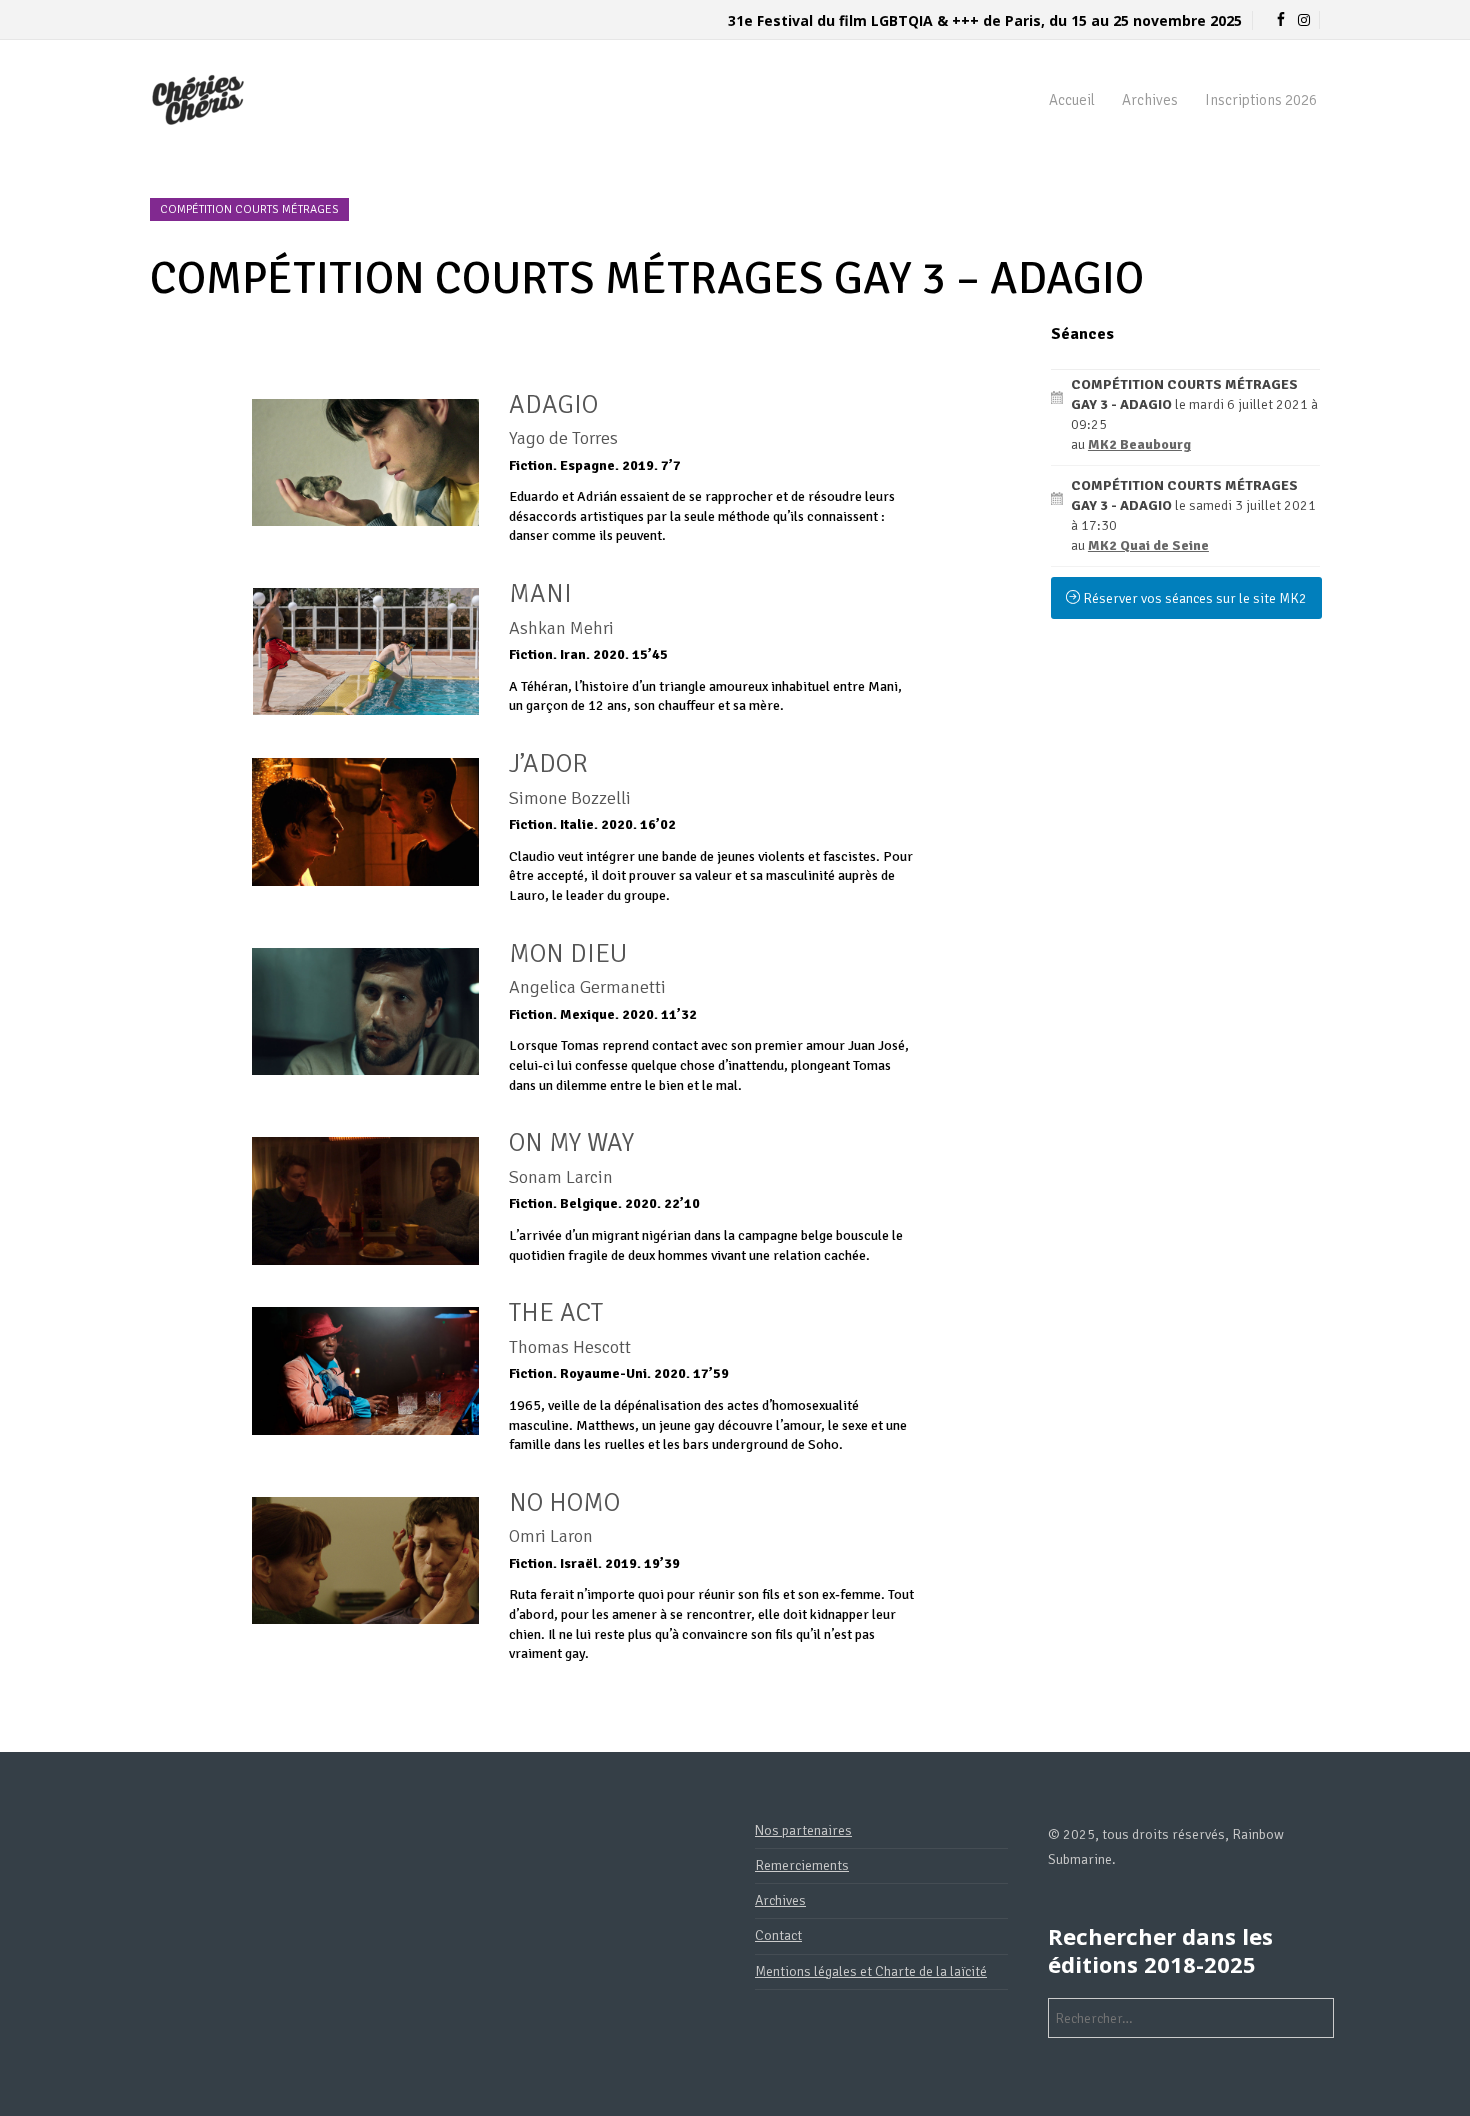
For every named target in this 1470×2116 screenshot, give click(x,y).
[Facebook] (1281, 21)
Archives (1150, 100)
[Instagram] (1304, 21)
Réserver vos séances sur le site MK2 (1193, 598)
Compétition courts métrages (249, 209)
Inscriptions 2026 (1261, 100)
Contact (778, 1935)
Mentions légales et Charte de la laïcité (871, 1971)
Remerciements (802, 1865)
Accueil (1072, 100)
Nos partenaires (803, 1830)
